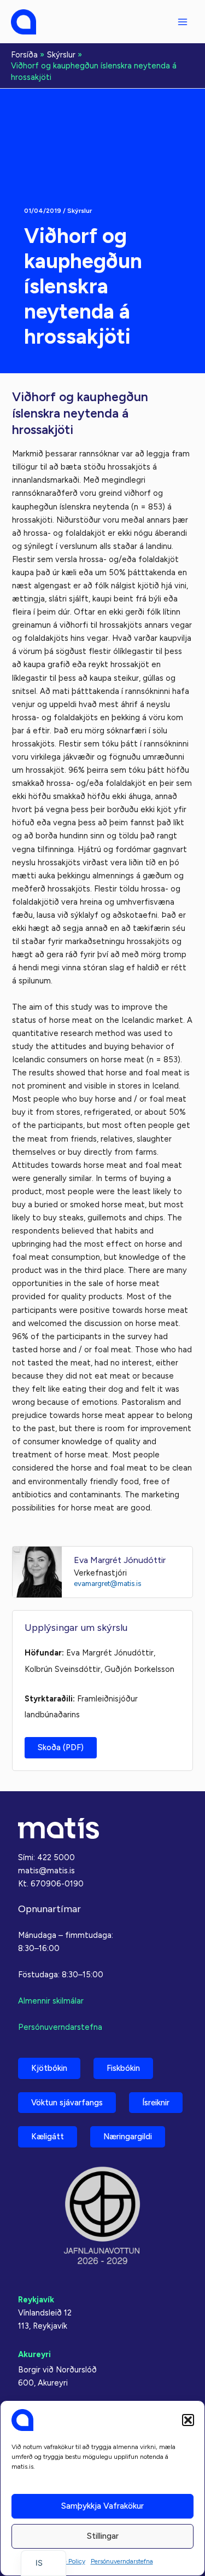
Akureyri (34, 2354)
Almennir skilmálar (51, 2001)
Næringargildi (128, 2137)
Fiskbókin (123, 2068)
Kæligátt (48, 2137)
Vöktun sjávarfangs (67, 2103)
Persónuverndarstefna (122, 2561)
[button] (188, 2420)
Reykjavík (36, 2300)
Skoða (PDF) (61, 1747)
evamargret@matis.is (107, 1584)
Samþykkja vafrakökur (102, 2506)
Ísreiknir (156, 2103)
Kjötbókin (49, 2068)
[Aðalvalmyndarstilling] (183, 22)
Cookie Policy (66, 2561)
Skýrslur (80, 211)
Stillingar (103, 2536)
